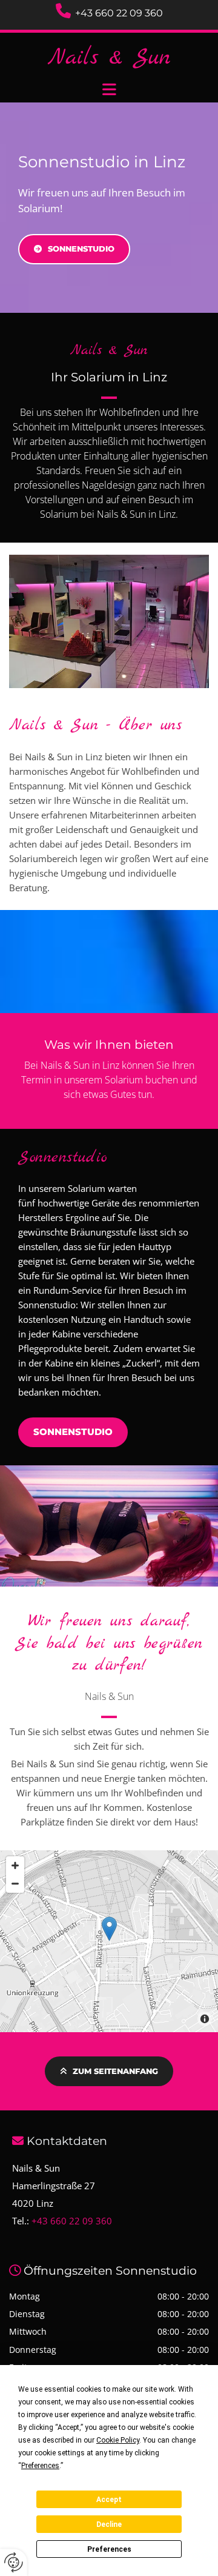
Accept (109, 2500)
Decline (109, 2524)
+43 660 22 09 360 (119, 13)
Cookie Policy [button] (118, 2440)
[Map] (109, 1941)
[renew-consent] (14, 2562)
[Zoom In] (15, 1865)
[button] (109, 90)
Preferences (109, 2549)
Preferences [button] (40, 2466)
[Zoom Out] (15, 1884)
